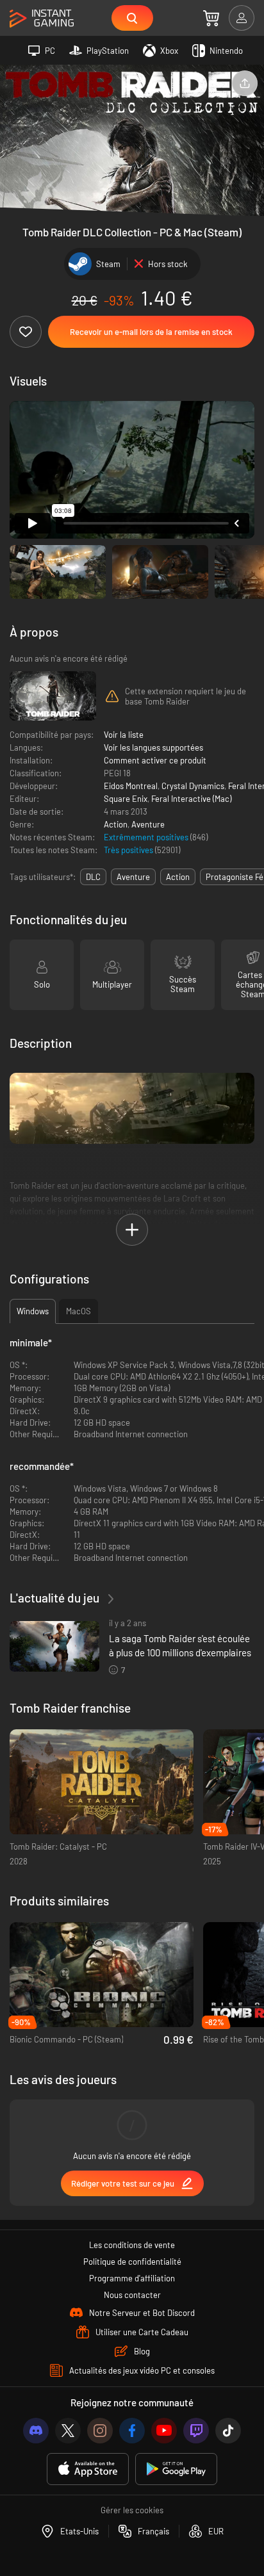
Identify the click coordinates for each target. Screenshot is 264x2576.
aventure (133, 877)
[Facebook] (132, 2431)
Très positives (129, 850)
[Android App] (176, 2469)
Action (116, 824)
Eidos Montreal (131, 786)
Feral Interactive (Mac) (191, 799)
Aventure (148, 824)
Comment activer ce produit (155, 760)
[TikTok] (228, 2431)
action (178, 877)
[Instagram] (100, 2431)
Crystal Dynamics (193, 786)
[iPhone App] (88, 2469)
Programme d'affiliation (132, 2278)
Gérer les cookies (132, 2510)
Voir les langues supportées (153, 747)
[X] (68, 2431)
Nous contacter (132, 2295)
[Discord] (36, 2431)
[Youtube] (164, 2431)
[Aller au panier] (211, 18)
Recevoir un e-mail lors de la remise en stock (151, 332)
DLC (93, 877)
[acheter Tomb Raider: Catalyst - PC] (102, 1782)
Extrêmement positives (147, 837)
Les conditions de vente (132, 2245)
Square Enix (126, 799)
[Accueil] (42, 19)
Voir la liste (124, 735)
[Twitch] (196, 2431)
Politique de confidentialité (132, 2262)
